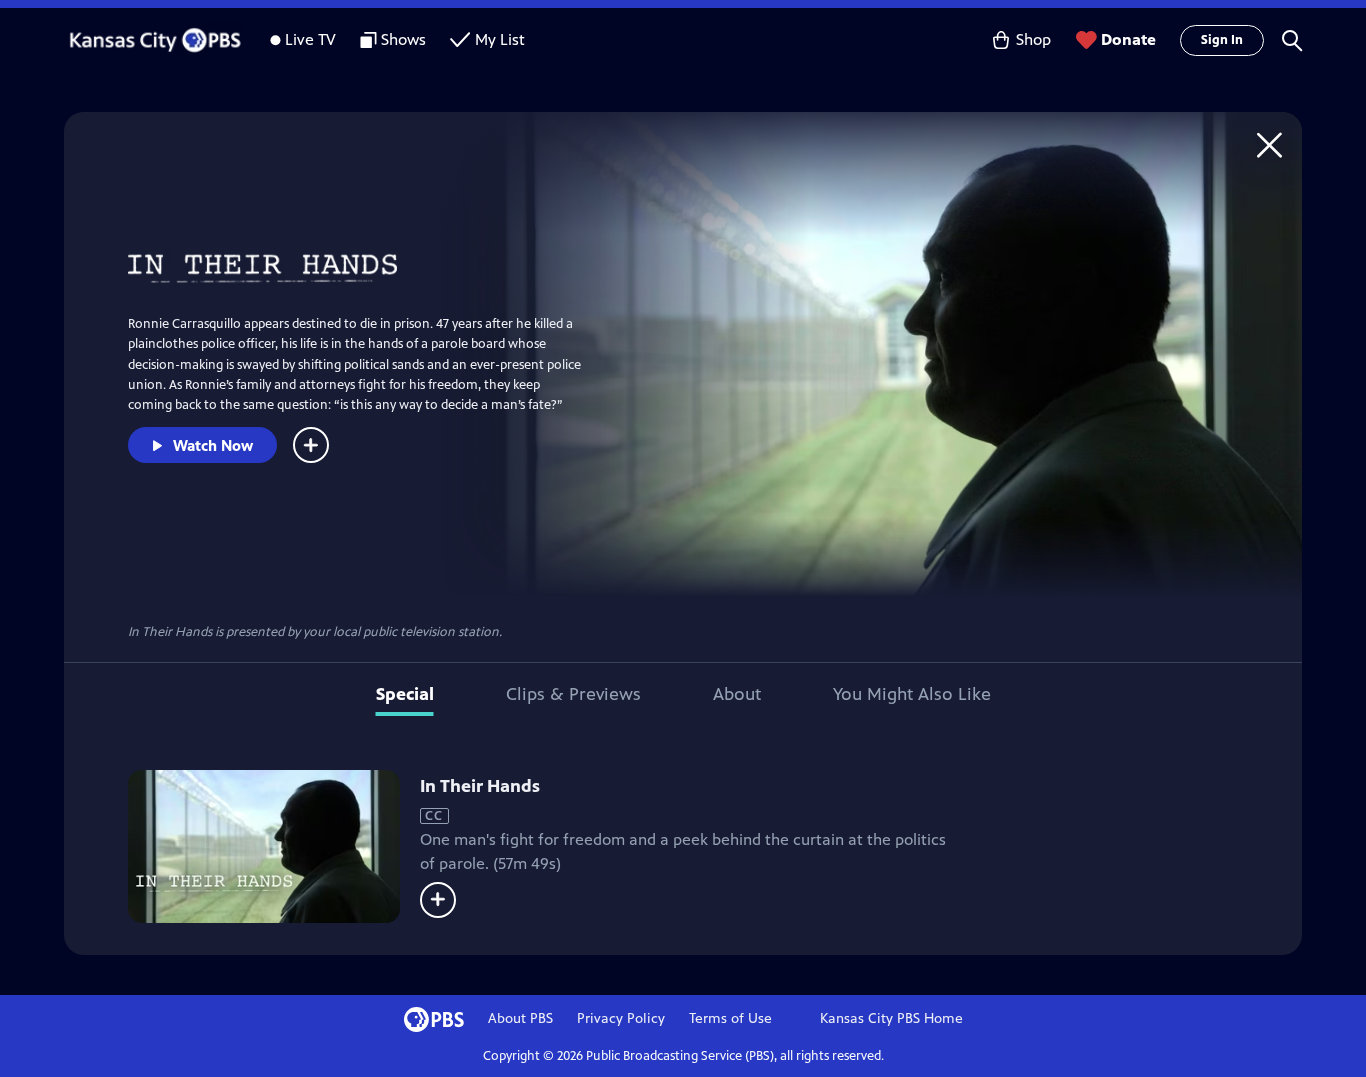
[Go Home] (1269, 144)
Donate (1128, 39)
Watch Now (213, 445)
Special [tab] (405, 694)
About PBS (520, 1018)
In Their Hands (480, 786)
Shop (1033, 39)
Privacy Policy (621, 1018)
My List (500, 39)
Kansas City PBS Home (891, 1018)
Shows (403, 39)
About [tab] (737, 694)
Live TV (310, 39)
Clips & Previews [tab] (573, 694)
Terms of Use (730, 1018)
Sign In (1222, 40)
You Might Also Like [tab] (912, 694)
